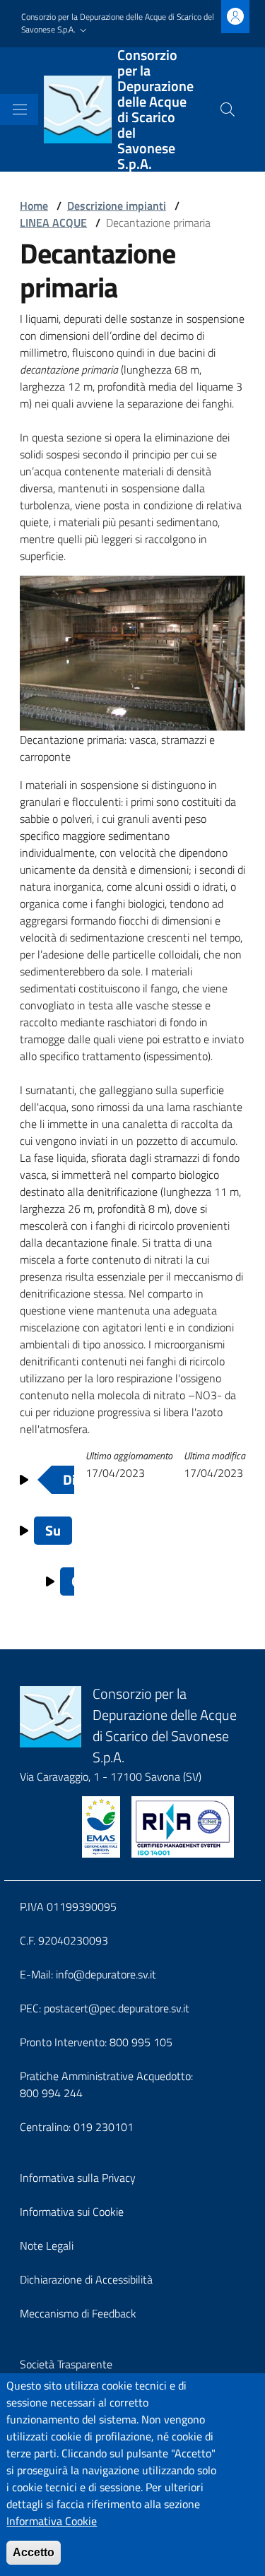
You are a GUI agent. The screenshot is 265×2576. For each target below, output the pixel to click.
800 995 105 (141, 2042)
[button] (121, 24)
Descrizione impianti (117, 206)
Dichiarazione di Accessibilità (86, 2279)
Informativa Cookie (52, 2521)
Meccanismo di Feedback (78, 2313)
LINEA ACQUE (53, 222)
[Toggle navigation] (20, 109)
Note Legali (47, 2245)
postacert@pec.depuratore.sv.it (117, 2008)
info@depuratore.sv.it (106, 1974)
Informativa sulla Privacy (78, 2178)
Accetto (34, 2552)
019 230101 (104, 2127)
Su (53, 1530)
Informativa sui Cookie (72, 2212)
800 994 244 (51, 2093)
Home (34, 206)
